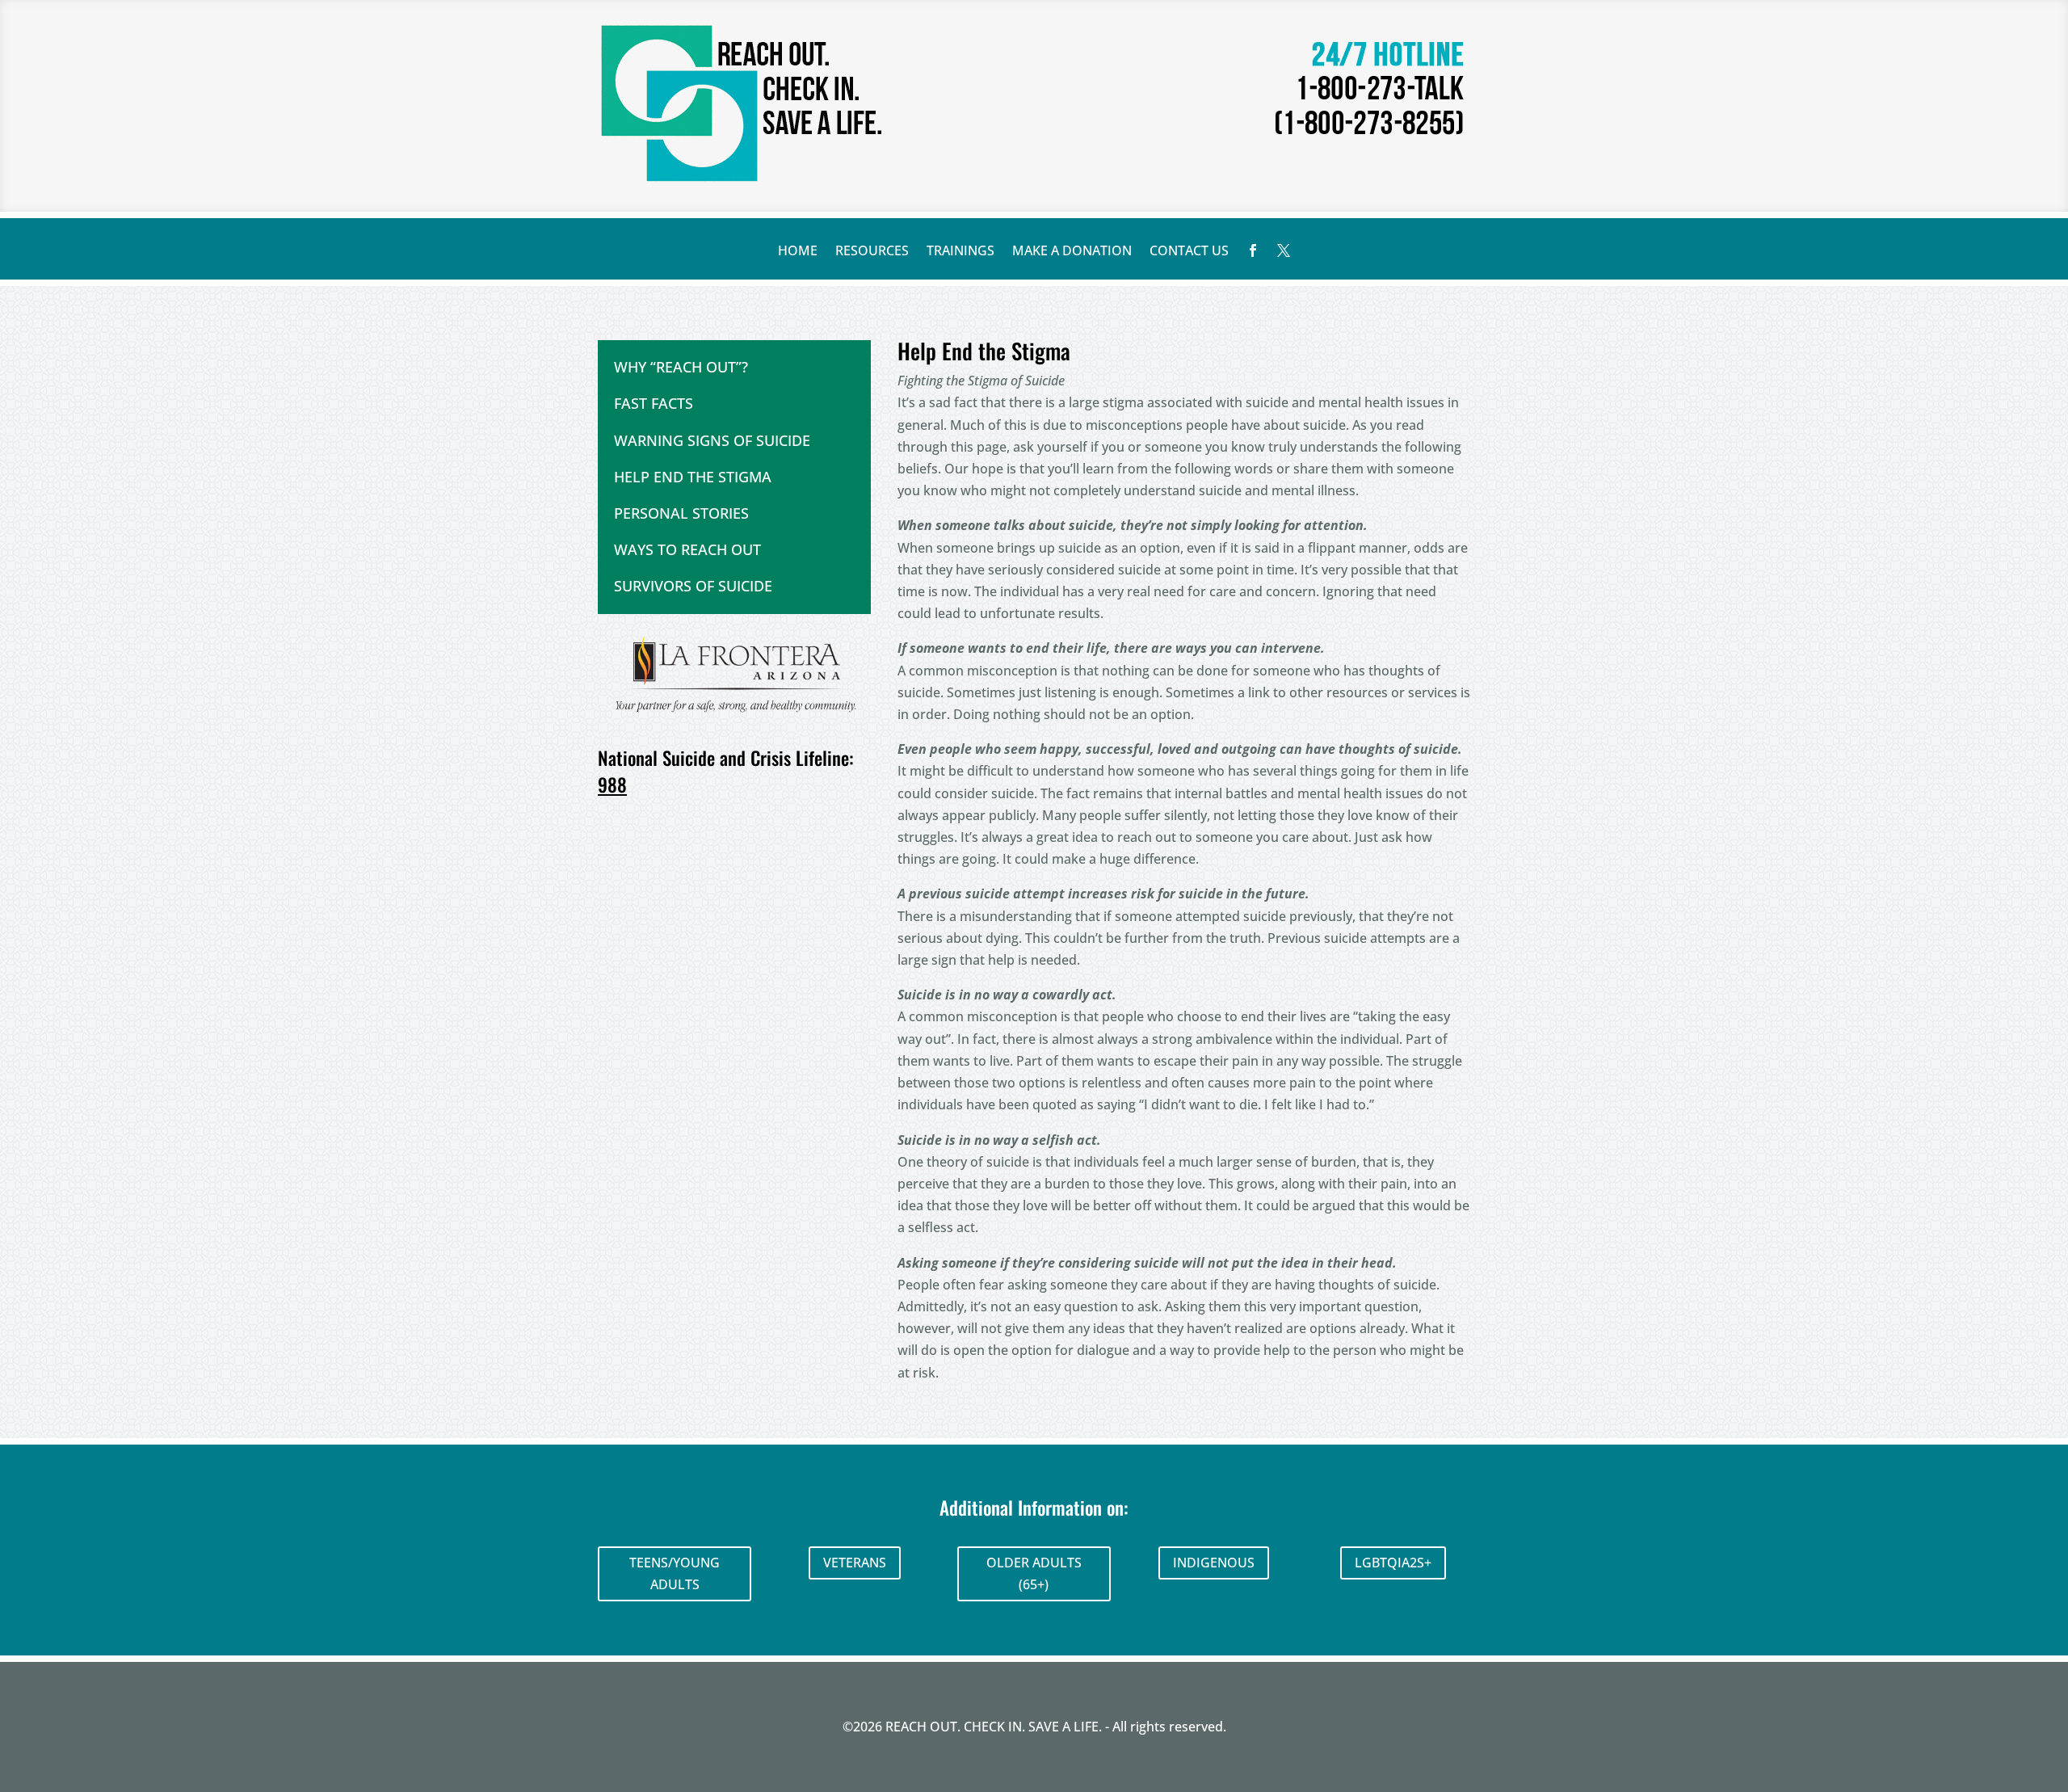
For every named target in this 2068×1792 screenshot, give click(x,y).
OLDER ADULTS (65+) (1034, 1573)
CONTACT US (1189, 252)
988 (612, 785)
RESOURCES (872, 252)
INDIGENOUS (1214, 1563)
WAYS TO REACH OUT (687, 549)
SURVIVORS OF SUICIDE (693, 586)
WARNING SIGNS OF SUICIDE (712, 440)
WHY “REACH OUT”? (681, 367)
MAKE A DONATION (1072, 252)
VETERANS (855, 1563)
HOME (798, 252)
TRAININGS (960, 252)
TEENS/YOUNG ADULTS (675, 1573)
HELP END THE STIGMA (693, 477)
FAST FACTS (654, 403)
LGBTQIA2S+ (1393, 1563)
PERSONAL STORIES (681, 513)
